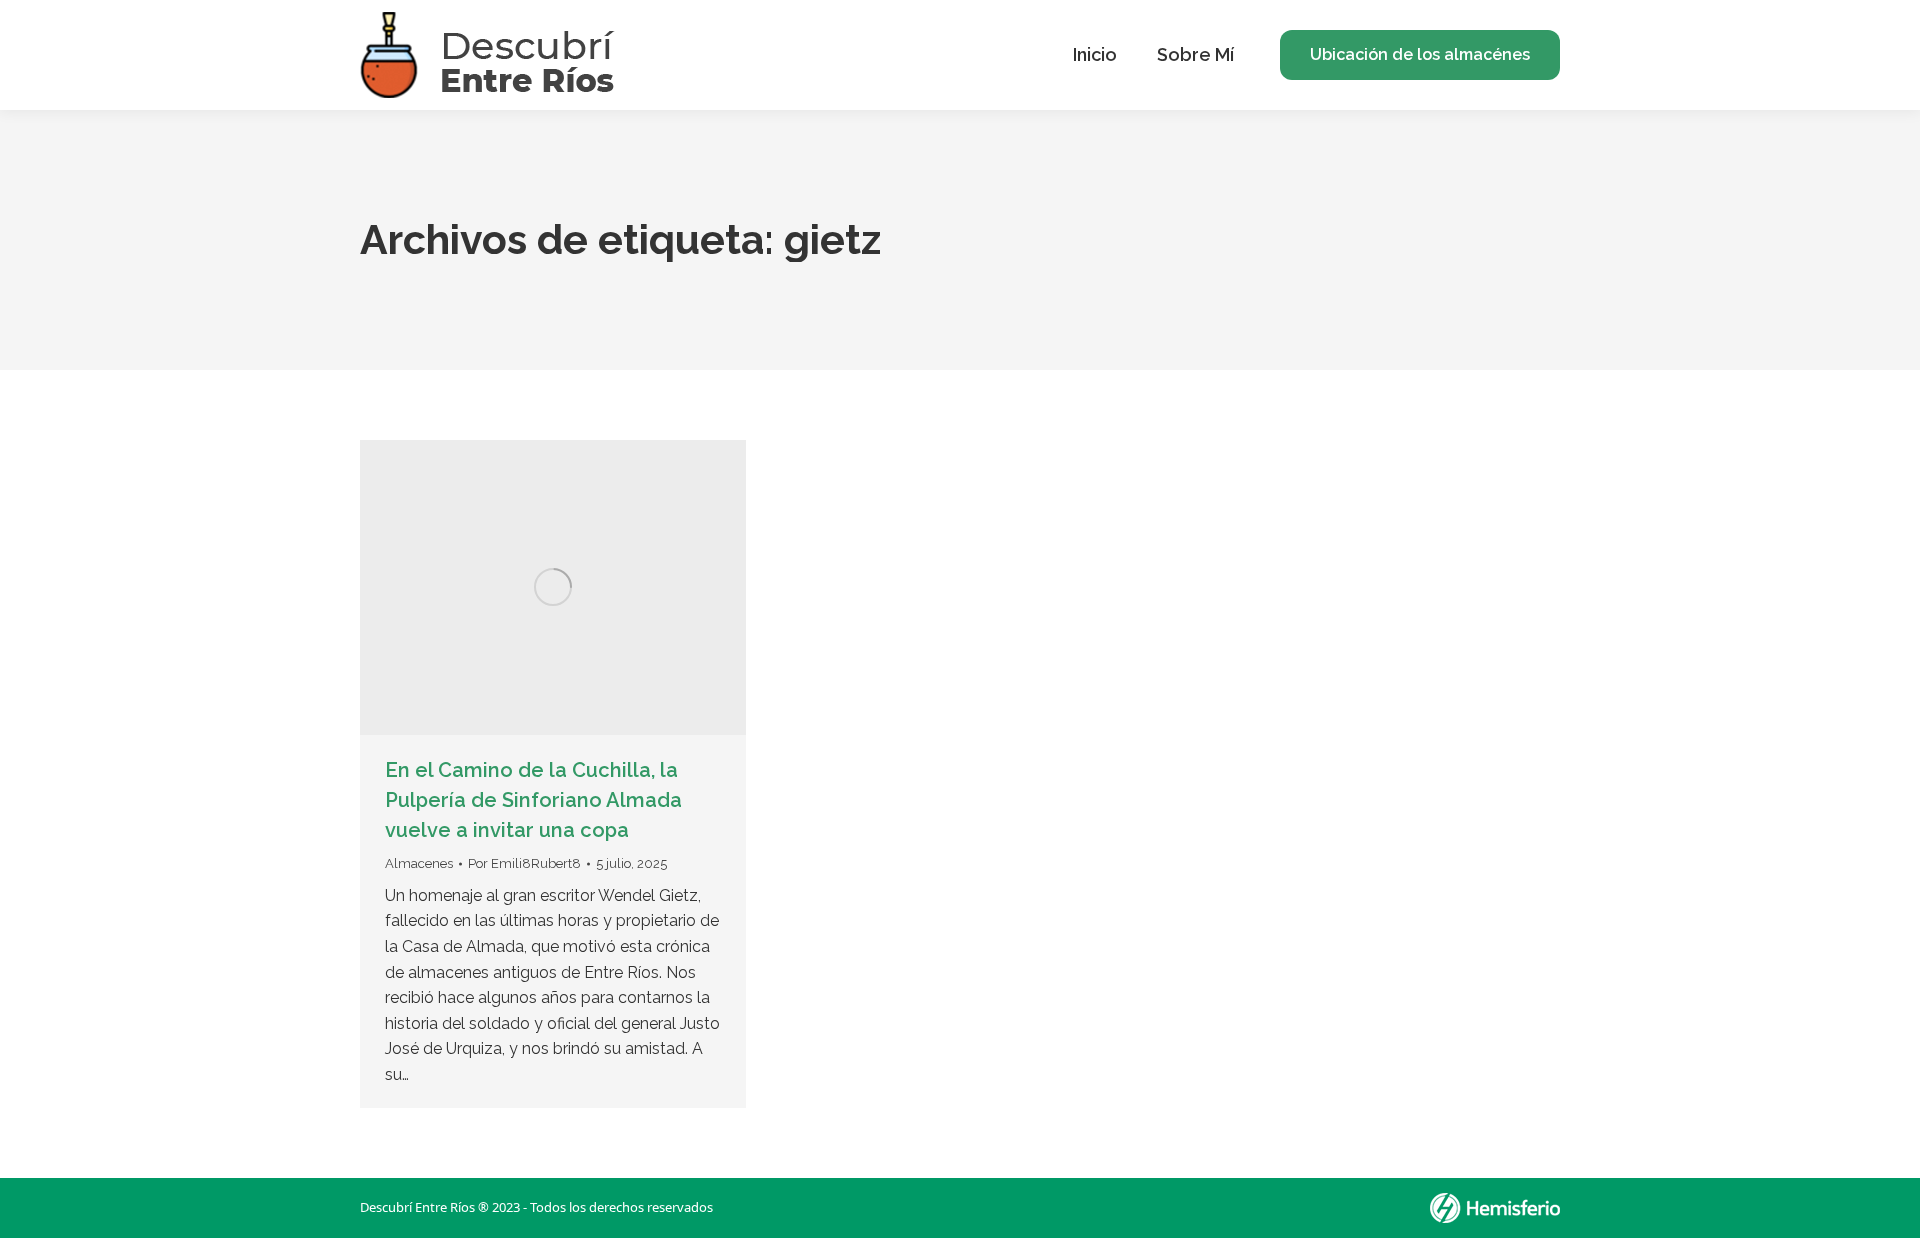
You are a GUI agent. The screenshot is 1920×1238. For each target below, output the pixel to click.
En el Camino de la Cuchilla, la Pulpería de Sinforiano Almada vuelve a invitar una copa (533, 800)
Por (524, 863)
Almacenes (419, 863)
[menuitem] (1095, 55)
